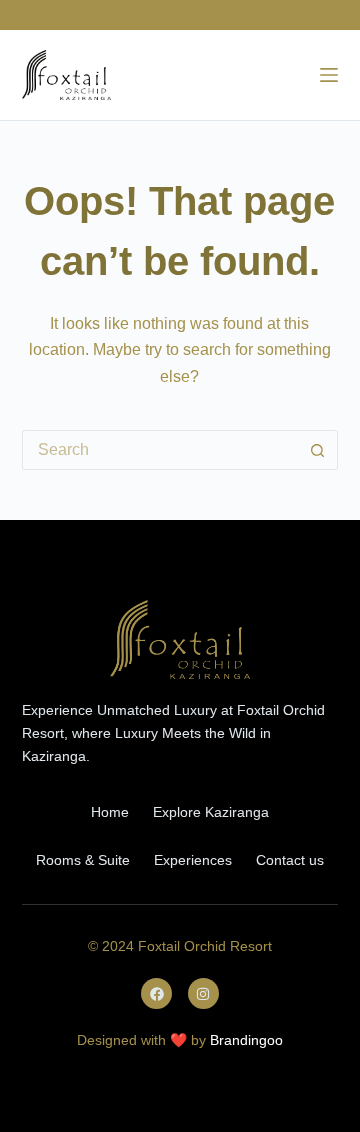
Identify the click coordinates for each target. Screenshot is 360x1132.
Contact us (290, 860)
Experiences (193, 860)
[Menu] (329, 75)
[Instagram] (203, 993)
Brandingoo (246, 1040)
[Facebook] (156, 993)
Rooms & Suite (83, 860)
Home (110, 812)
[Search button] (318, 450)
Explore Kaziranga (211, 812)
